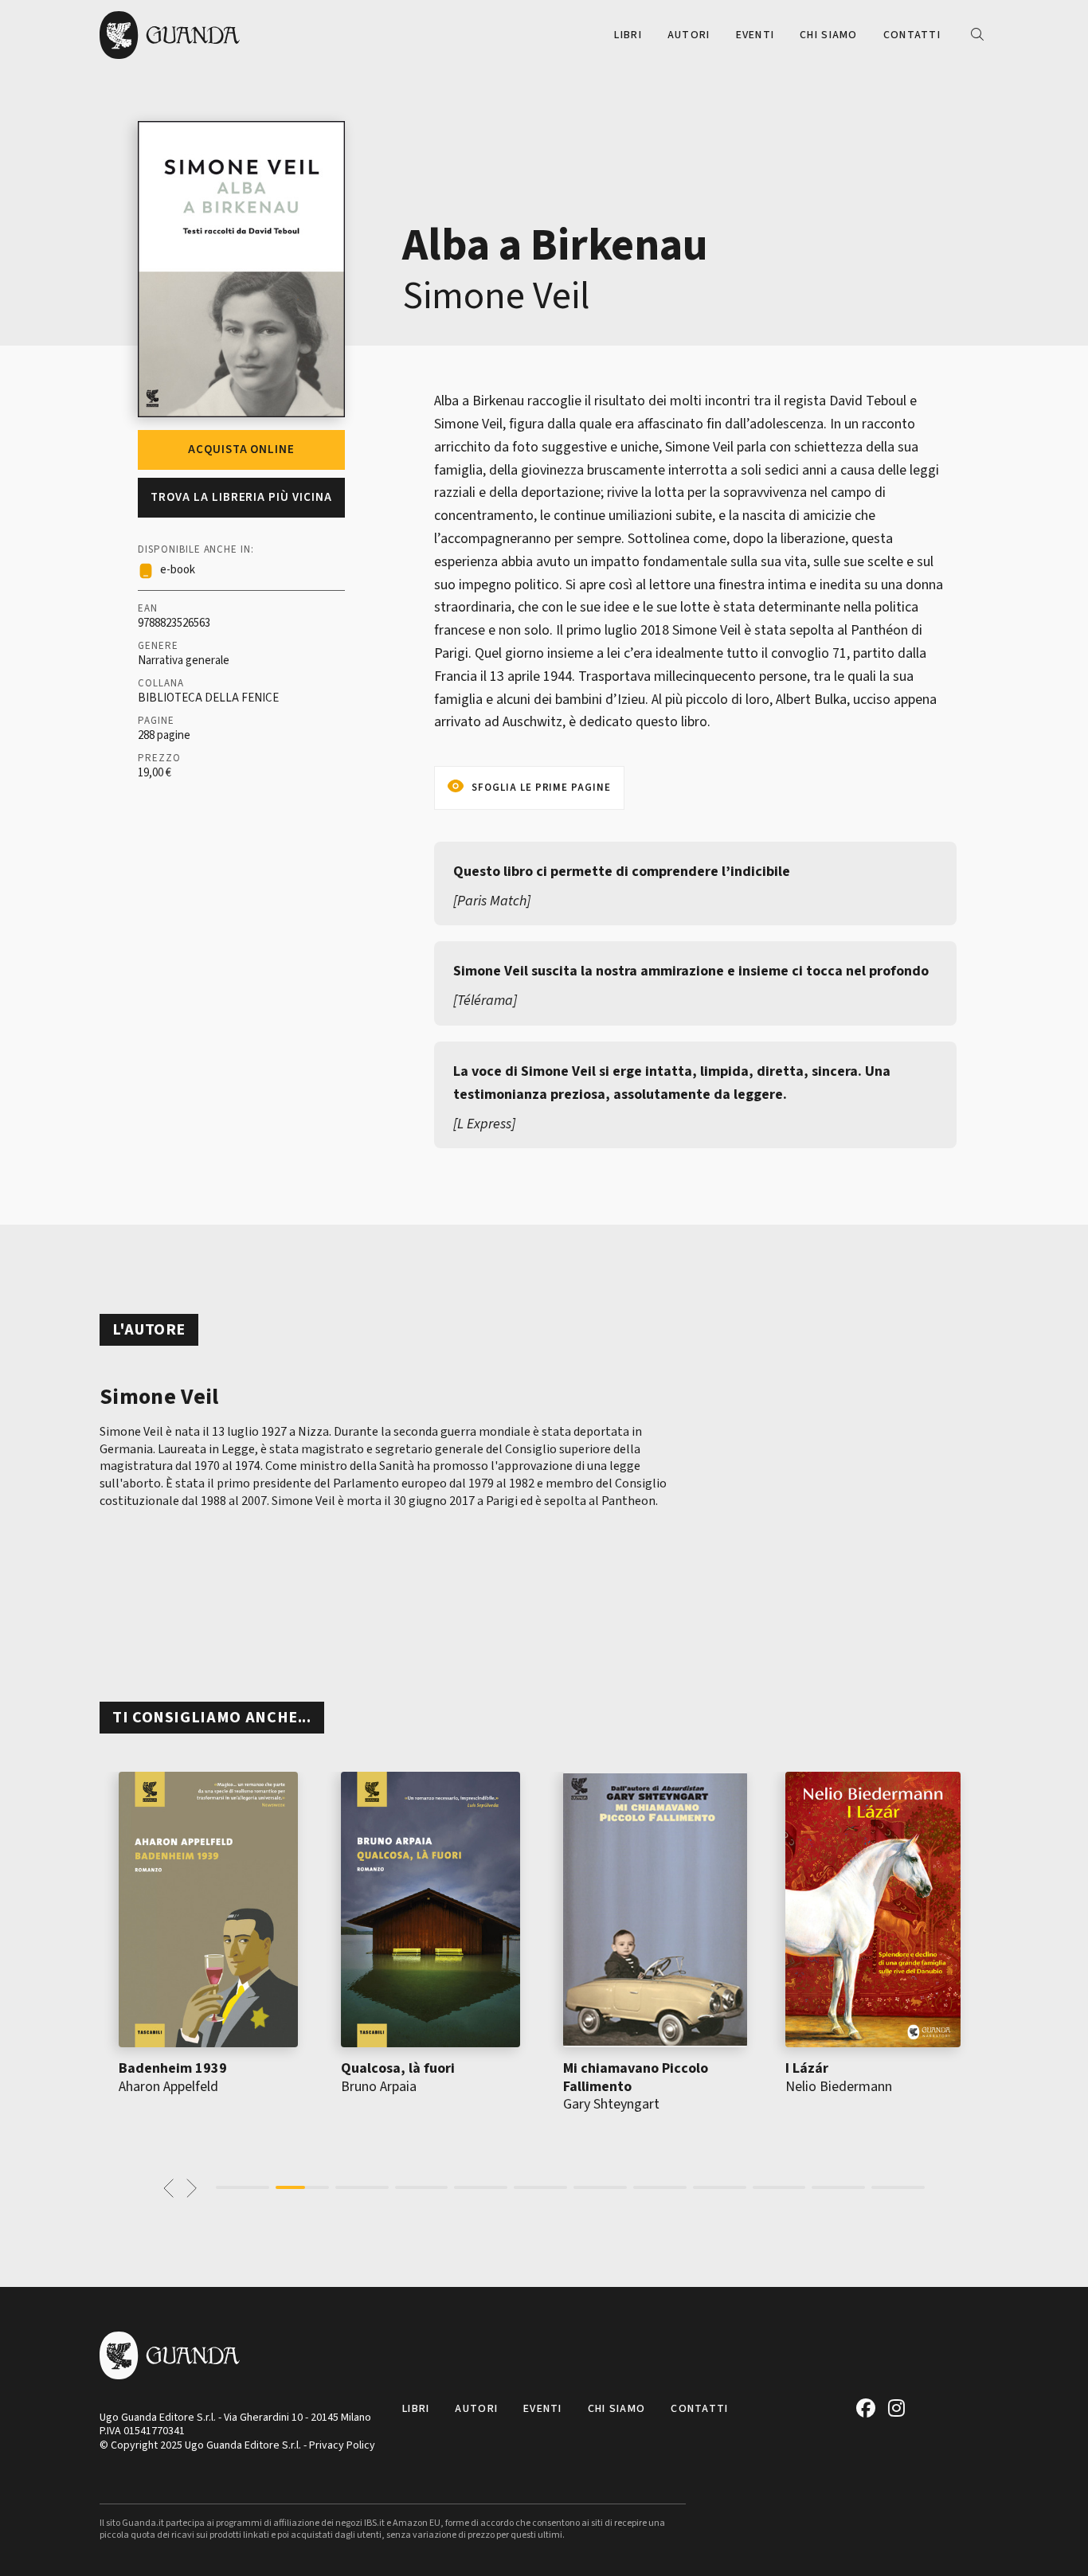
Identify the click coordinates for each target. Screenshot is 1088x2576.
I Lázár (807, 2068)
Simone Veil (496, 296)
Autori (689, 35)
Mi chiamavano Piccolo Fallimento (636, 2078)
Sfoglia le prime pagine (541, 788)
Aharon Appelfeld (168, 2087)
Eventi (755, 35)
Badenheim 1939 (173, 2068)
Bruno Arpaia (379, 2087)
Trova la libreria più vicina (241, 497)
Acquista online (241, 450)
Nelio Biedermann (839, 2087)
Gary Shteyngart (611, 2104)
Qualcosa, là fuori (398, 2068)
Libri (628, 35)
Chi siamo (829, 35)
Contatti (912, 35)
